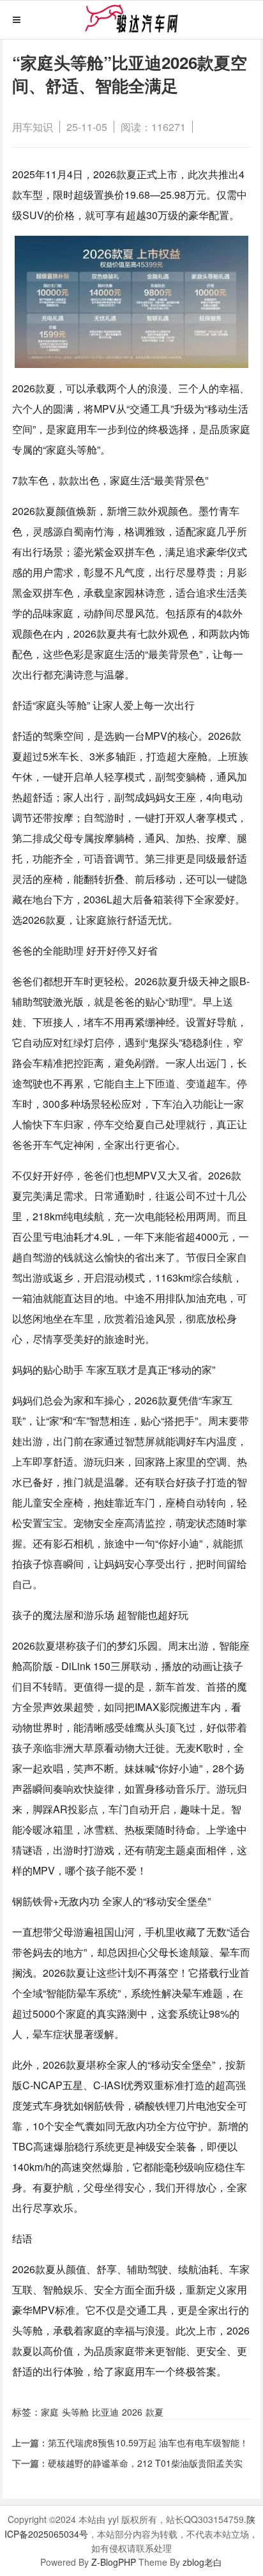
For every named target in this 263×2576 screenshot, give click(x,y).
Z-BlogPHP (114, 2562)
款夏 (154, 2412)
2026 (132, 2412)
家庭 (50, 2412)
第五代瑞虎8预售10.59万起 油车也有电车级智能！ (148, 2442)
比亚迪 (105, 2412)
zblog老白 (202, 2562)
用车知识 (33, 127)
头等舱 (75, 2412)
